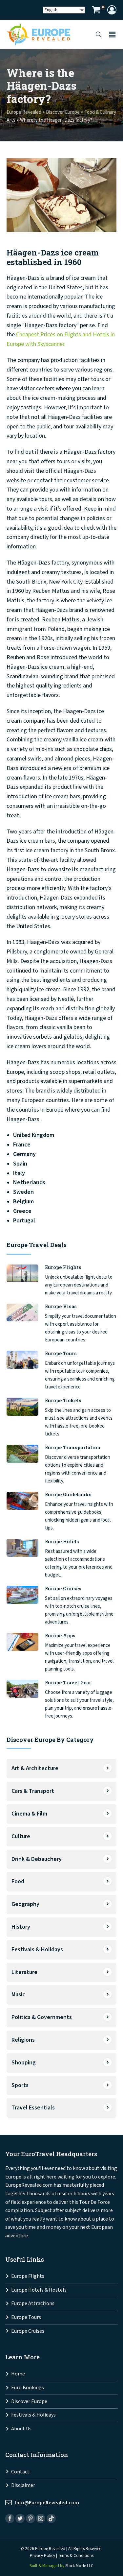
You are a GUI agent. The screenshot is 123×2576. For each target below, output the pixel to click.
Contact (20, 2472)
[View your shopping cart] (96, 11)
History (21, 1927)
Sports (20, 2085)
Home (18, 2374)
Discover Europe (29, 2402)
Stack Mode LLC (79, 2566)
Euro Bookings (28, 2388)
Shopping (24, 2063)
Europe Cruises (28, 2331)
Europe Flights (28, 2276)
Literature (24, 1972)
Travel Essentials (33, 2108)
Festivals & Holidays (37, 1950)
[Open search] (99, 35)
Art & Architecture (35, 1768)
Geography (25, 1904)
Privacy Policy (42, 2556)
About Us (21, 2429)
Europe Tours (26, 2317)
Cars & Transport (33, 1791)
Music (18, 1995)
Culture (21, 1836)
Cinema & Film (29, 1814)
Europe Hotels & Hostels (39, 2290)
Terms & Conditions (76, 2556)
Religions (23, 2040)
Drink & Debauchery (37, 1859)
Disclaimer (23, 2485)
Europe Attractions (33, 2304)
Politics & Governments (42, 2017)
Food (18, 1881)
